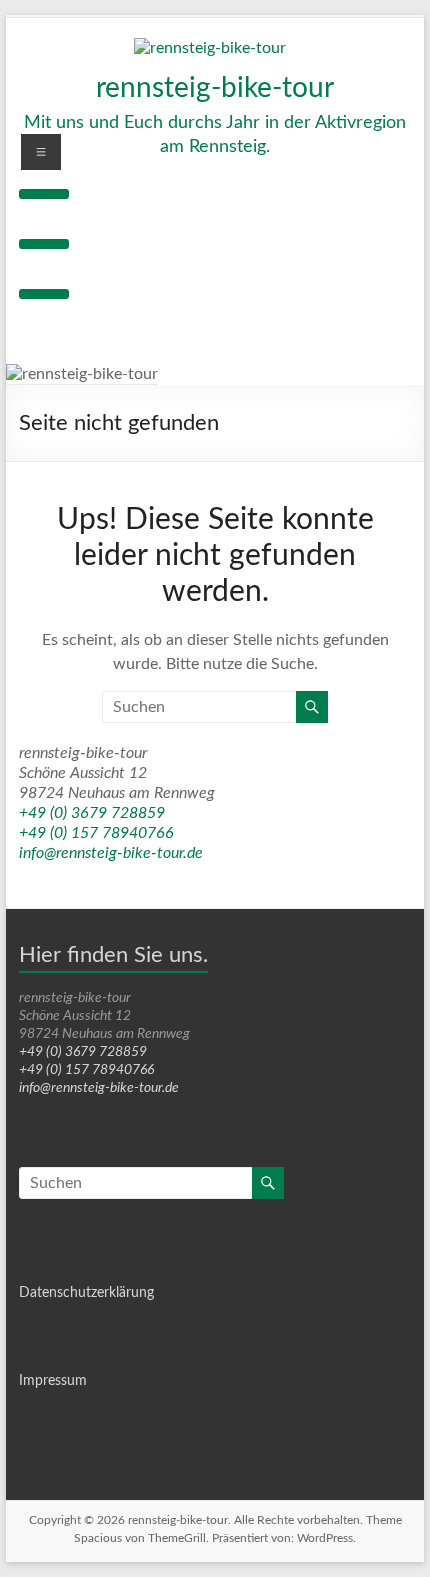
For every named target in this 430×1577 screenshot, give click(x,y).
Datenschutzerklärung (86, 1293)
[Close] (44, 294)
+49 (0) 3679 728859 (92, 813)
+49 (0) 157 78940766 (96, 833)
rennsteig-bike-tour (215, 88)
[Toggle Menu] (44, 194)
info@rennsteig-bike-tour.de (111, 853)
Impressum (53, 1381)
